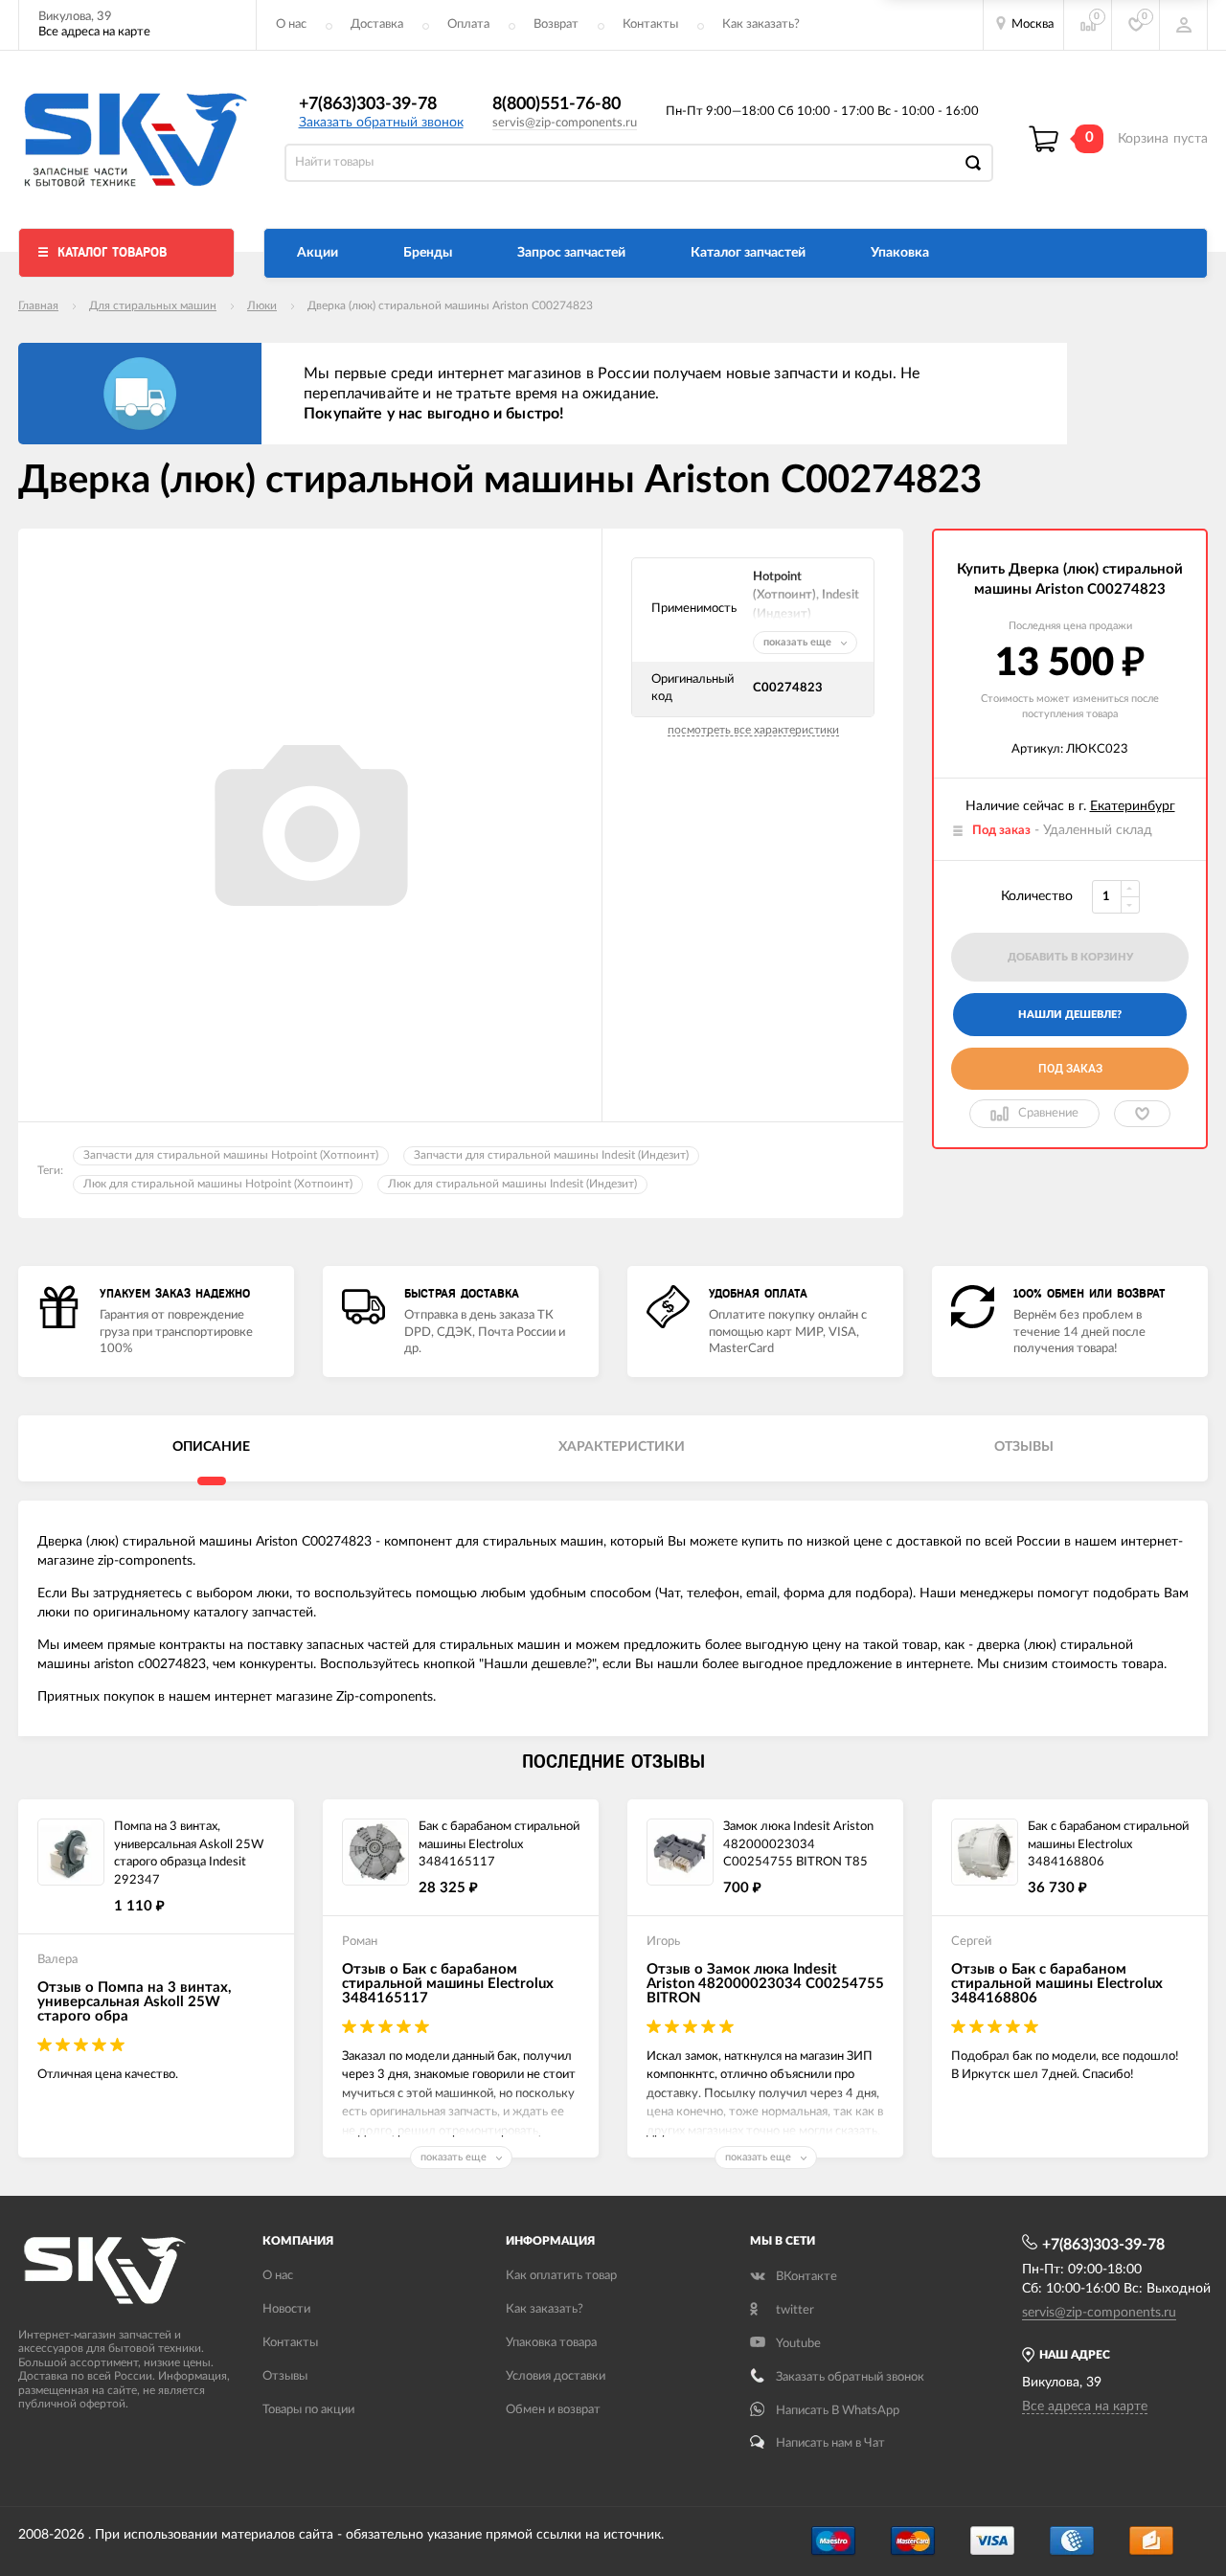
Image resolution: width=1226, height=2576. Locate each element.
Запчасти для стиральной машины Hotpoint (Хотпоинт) (231, 1155)
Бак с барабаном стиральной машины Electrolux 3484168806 (1108, 1844)
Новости (286, 2309)
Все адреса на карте (94, 32)
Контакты (650, 24)
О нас (291, 24)
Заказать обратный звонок (381, 123)
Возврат (556, 24)
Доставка (377, 24)
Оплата (468, 24)
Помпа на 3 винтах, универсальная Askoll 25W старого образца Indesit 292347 (189, 1853)
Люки (262, 305)
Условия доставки (556, 2376)
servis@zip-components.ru (565, 123)
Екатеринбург (1133, 806)
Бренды (428, 253)
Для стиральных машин (153, 305)
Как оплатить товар (561, 2276)
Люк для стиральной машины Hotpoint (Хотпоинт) (218, 1184)
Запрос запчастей (571, 253)
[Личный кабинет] (1184, 25)
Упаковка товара (551, 2343)
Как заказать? (761, 24)
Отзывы (285, 2376)
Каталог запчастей (748, 253)
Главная (38, 305)
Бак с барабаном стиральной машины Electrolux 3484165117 (499, 1844)
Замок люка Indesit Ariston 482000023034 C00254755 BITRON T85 (798, 1844)
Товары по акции (308, 2410)
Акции (318, 253)
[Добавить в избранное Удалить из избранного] (1142, 1114)
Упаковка (900, 253)
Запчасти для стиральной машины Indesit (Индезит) (551, 1155)
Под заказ (1070, 1069)
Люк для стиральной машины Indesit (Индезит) (512, 1184)
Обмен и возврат (553, 2410)
